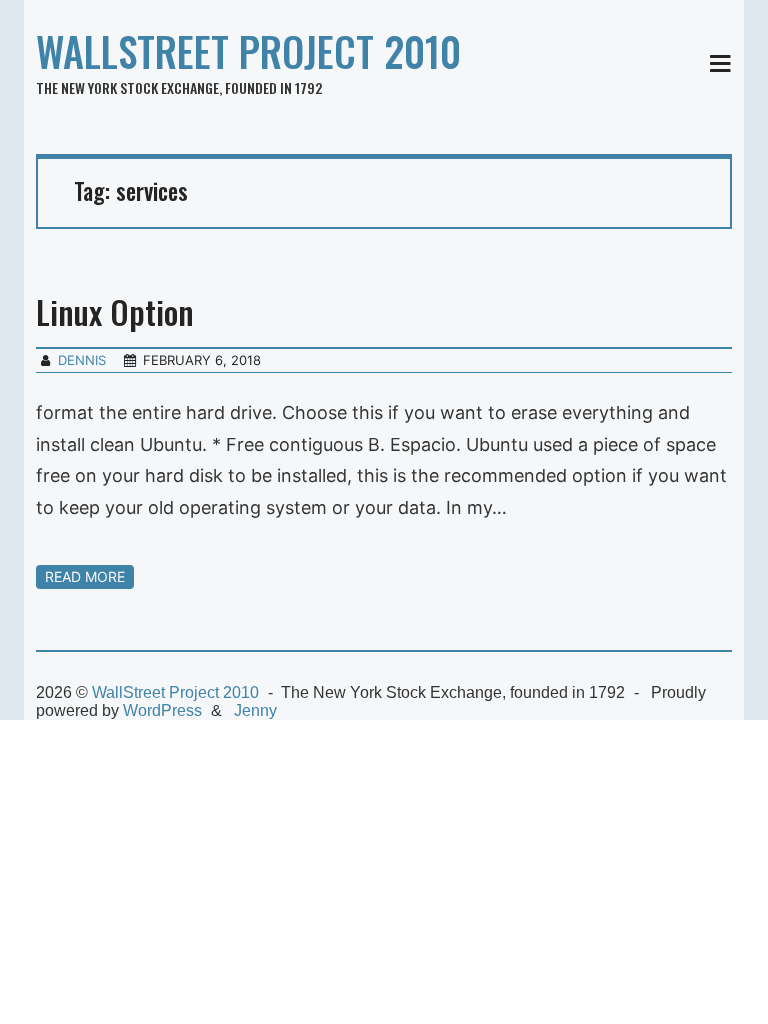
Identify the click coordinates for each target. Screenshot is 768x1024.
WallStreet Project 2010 (248, 51)
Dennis (82, 360)
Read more (85, 576)
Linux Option (115, 311)
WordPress (162, 710)
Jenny (255, 710)
